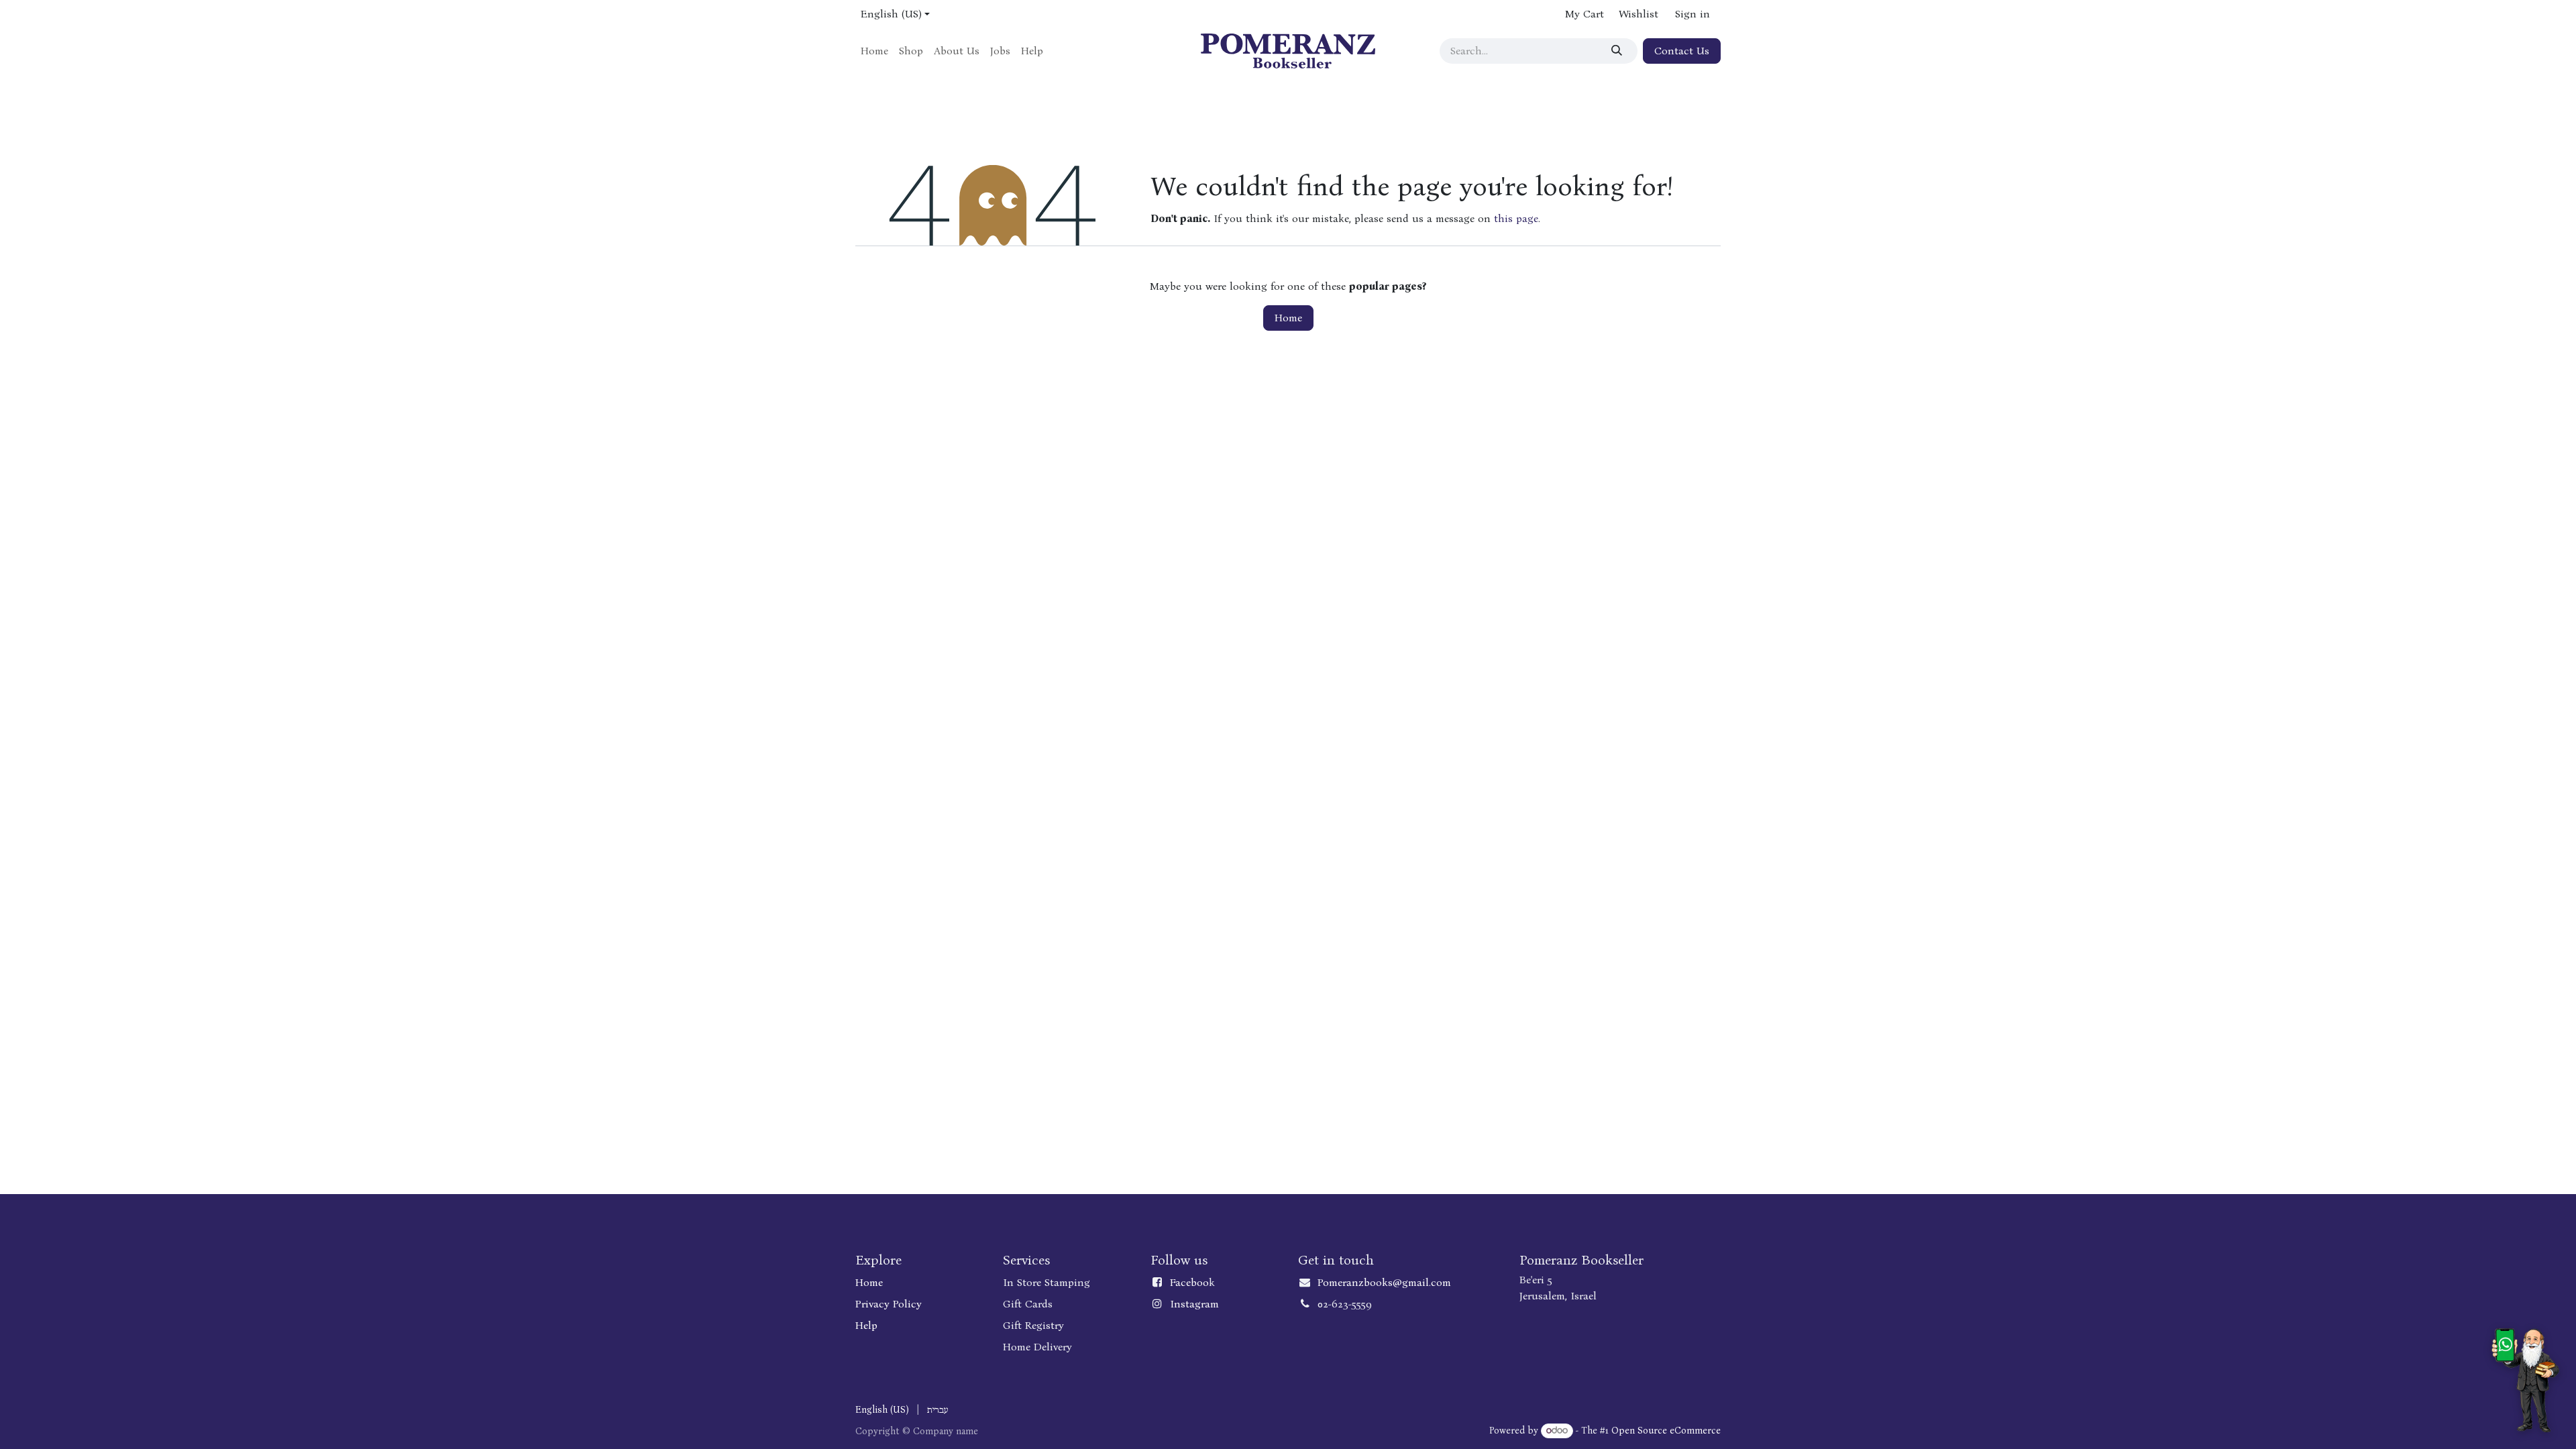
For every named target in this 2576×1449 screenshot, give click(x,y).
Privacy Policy (889, 1304)
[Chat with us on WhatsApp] (2525, 1380)
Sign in (1693, 14)
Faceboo (1189, 1282)
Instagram (1194, 1304)
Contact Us (1682, 51)
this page (1516, 218)
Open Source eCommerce (1666, 1431)
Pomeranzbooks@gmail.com (1384, 1282)
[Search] (1619, 51)
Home (1288, 318)
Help (866, 1325)
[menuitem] (874, 51)
